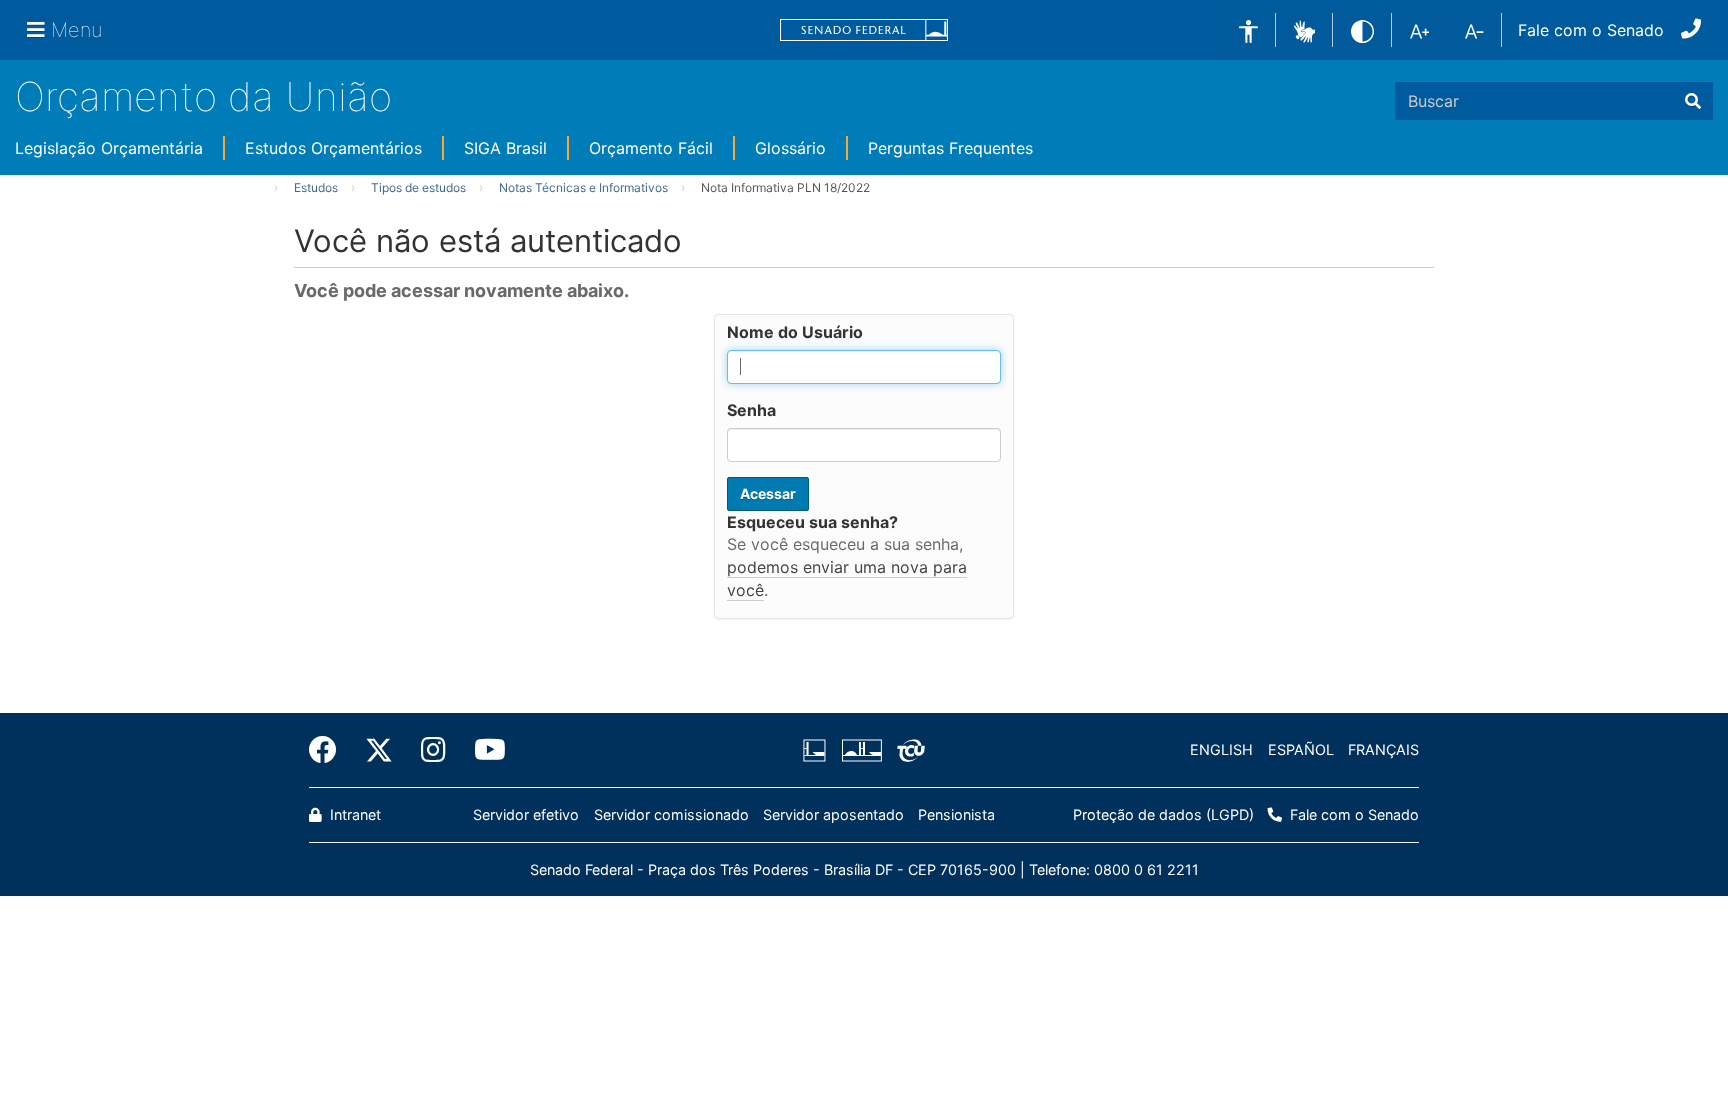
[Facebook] (330, 750)
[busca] (1693, 101)
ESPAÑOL (1301, 749)
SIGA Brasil (505, 148)
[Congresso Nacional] (861, 750)
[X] (379, 750)
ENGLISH (1221, 749)
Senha (751, 410)
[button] (1304, 29)
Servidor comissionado (671, 814)
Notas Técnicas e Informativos (583, 187)
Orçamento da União (203, 96)
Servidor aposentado (833, 814)
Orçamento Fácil (651, 148)
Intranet (353, 814)
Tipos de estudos (418, 187)
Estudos (316, 187)
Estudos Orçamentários (333, 148)
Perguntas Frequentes (950, 148)
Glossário (790, 148)
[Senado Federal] (864, 30)
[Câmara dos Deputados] (818, 750)
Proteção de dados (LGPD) (1163, 814)
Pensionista (956, 814)
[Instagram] (433, 750)
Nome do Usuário (795, 332)
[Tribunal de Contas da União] (907, 750)
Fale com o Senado (1591, 30)
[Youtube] (483, 750)
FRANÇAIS (1383, 749)
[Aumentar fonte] (1419, 30)
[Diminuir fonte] (1474, 30)
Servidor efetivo (526, 814)
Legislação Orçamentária (109, 148)
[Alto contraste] (1362, 29)
